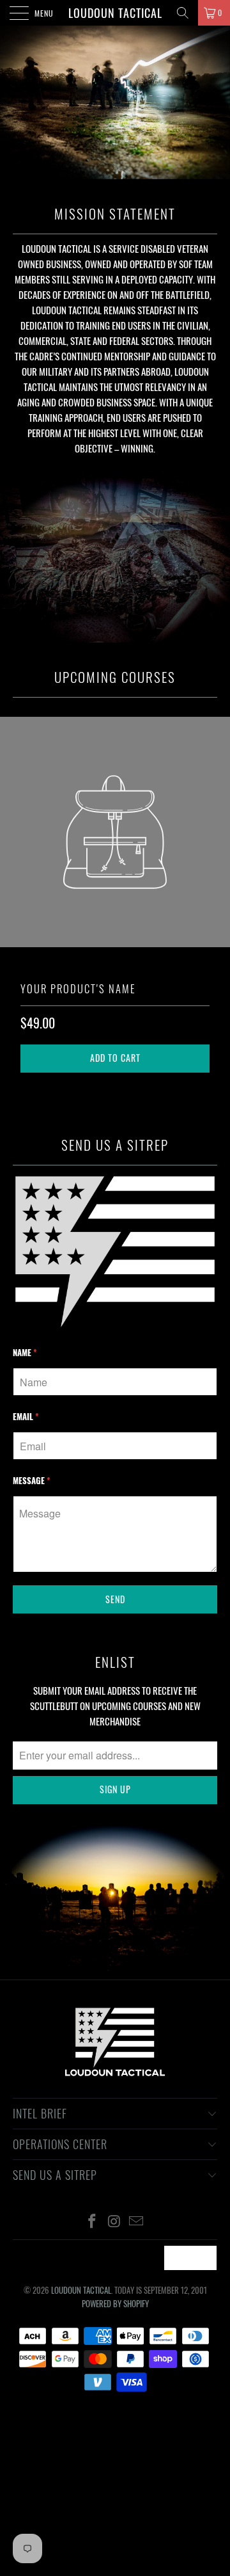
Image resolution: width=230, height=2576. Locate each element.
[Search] (183, 13)
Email (26, 1416)
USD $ (183, 2258)
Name (25, 1352)
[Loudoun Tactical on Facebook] (92, 2221)
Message (32, 1480)
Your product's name (78, 988)
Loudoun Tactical (115, 13)
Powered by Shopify (115, 2303)
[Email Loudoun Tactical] (137, 2221)
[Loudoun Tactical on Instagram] (114, 2221)
